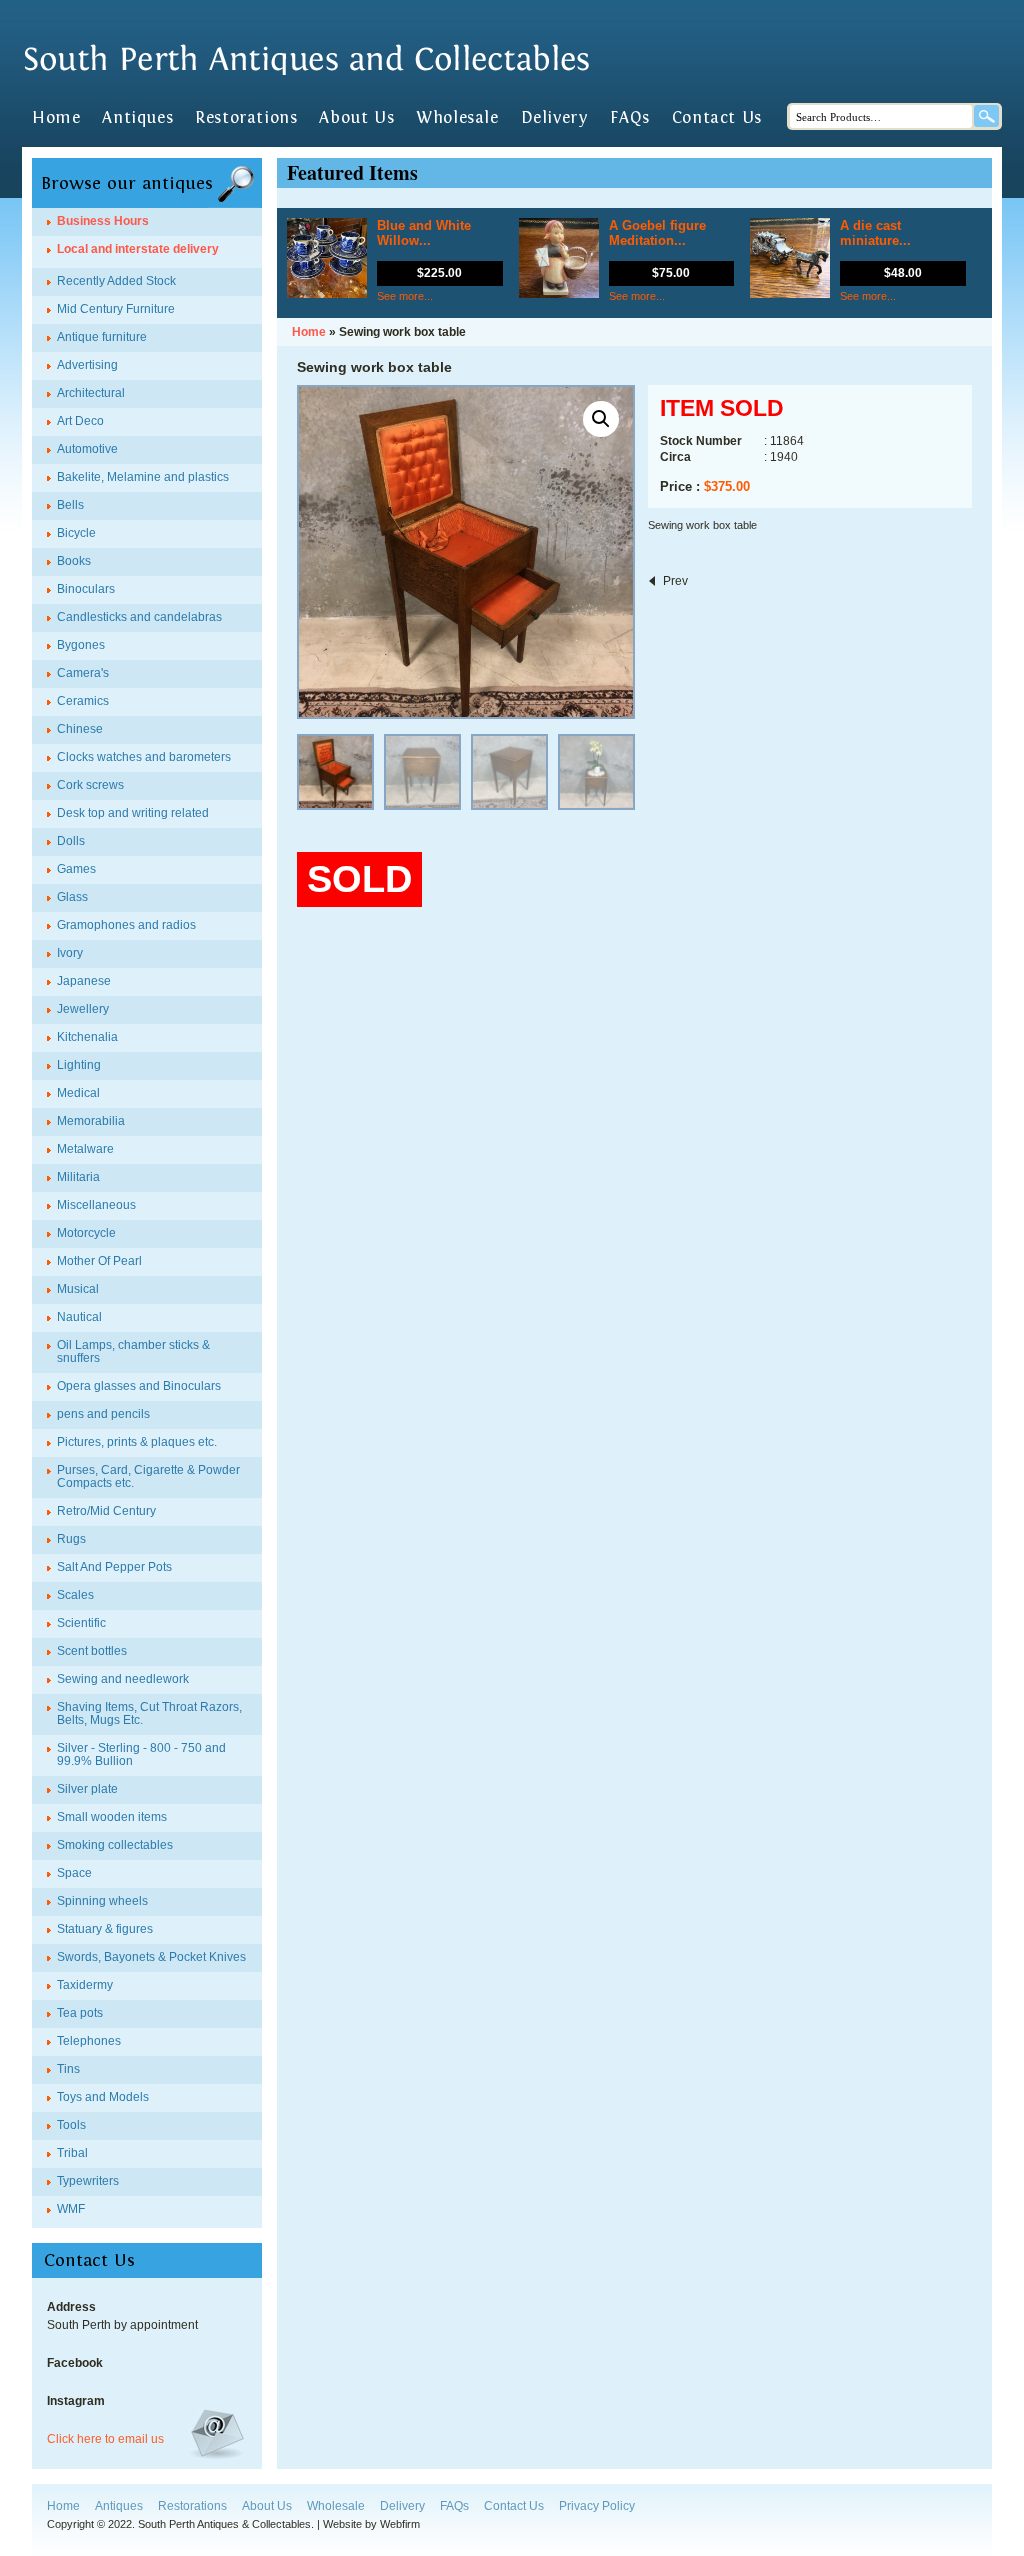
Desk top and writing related (133, 813)
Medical (78, 1093)
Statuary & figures (105, 1929)
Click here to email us (105, 2439)
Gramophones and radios (126, 925)
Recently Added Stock (116, 281)
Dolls (71, 841)
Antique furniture (102, 337)
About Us (356, 118)
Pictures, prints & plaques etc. (137, 1442)
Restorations (246, 118)
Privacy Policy (597, 2506)
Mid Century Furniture (116, 309)
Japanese (84, 981)
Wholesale (457, 118)
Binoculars (86, 589)
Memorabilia (91, 1121)
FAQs (629, 118)
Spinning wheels (102, 1901)
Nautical (79, 1317)
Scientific (81, 1623)
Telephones (89, 2041)
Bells (70, 505)
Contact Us (717, 118)
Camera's (83, 673)
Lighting (79, 1065)
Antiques (137, 118)
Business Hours (103, 221)
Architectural (91, 393)
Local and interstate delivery (138, 249)
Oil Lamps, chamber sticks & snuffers (133, 1351)
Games (76, 869)
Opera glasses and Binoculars (139, 1386)
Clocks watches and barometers (144, 757)
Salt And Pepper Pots (114, 1567)
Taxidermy (85, 1985)
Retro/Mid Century (106, 1511)
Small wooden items (112, 1817)
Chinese (80, 729)
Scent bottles (92, 1651)
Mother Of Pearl (99, 1261)
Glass (72, 897)
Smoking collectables (115, 1845)
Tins (68, 2069)
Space (74, 1873)
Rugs (71, 1539)
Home (56, 118)
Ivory (70, 953)
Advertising (87, 365)
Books (74, 561)
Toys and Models (103, 2097)
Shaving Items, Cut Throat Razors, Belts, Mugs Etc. (149, 1713)
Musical (78, 1289)
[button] (601, 419)
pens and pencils (103, 1414)
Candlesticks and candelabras (139, 617)
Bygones (81, 645)
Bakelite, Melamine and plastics (143, 477)
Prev (675, 581)
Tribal (72, 2153)
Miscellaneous (96, 1205)
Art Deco (80, 421)
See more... (405, 296)
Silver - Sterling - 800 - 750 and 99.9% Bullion (141, 1754)
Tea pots (80, 2013)
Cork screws (90, 785)
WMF (71, 2209)
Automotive (87, 449)
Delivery (555, 118)
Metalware (85, 1149)
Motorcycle (86, 1233)
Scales (75, 1595)
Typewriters (88, 2181)
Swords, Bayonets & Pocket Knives (151, 1957)
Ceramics (83, 701)
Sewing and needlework (123, 1679)
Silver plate (87, 1789)
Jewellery (83, 1009)
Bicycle (76, 533)
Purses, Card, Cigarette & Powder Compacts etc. (148, 1476)
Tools (71, 2125)
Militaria (78, 1177)
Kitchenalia (87, 1037)
